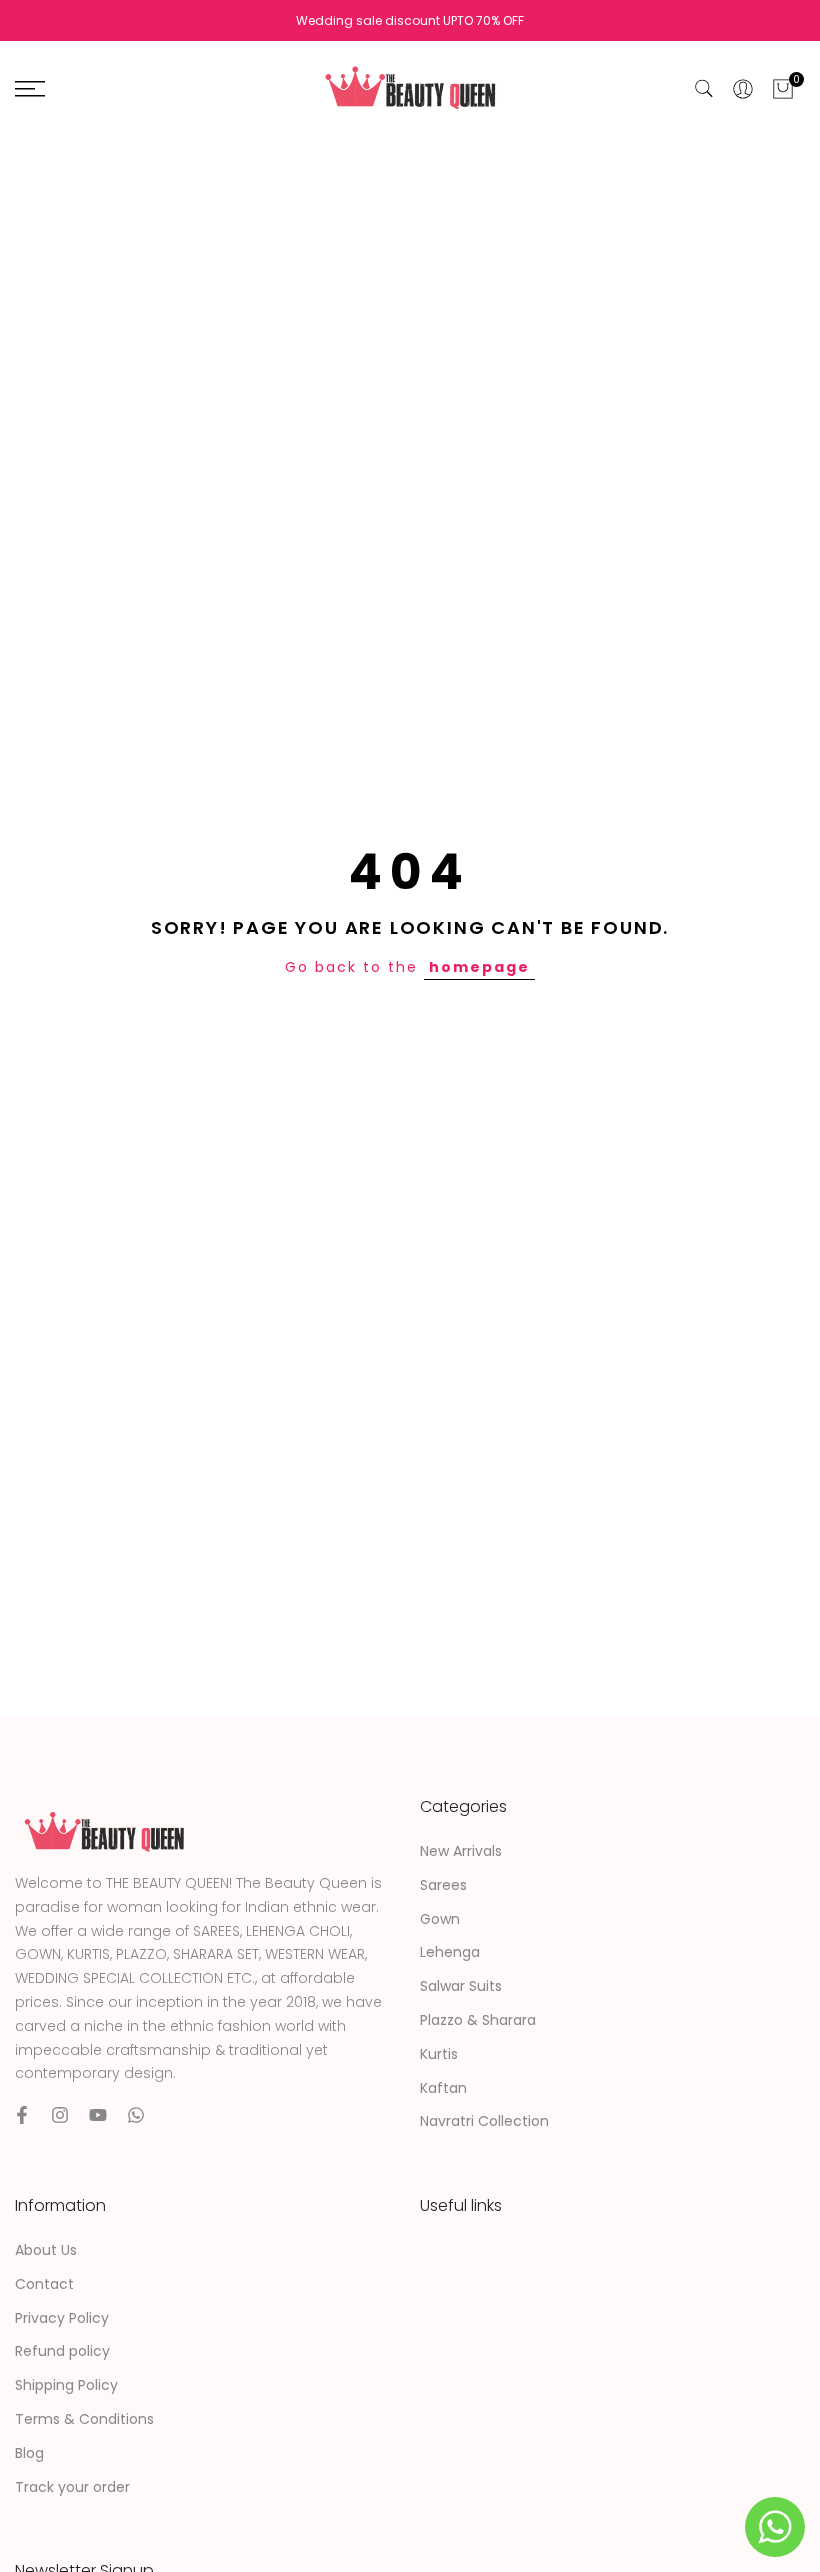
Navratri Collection (484, 2121)
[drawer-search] (704, 88)
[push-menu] (30, 89)
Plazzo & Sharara (478, 2020)
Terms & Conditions (84, 2419)
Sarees (443, 1885)
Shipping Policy (66, 2385)
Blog (29, 2453)
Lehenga (450, 1952)
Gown (440, 1919)
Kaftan (443, 2088)
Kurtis (439, 2054)
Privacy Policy (62, 2318)
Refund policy (62, 2351)
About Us (46, 2250)
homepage (479, 967)
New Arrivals (461, 1851)
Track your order (72, 2487)
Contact (44, 2284)
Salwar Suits (461, 1986)
